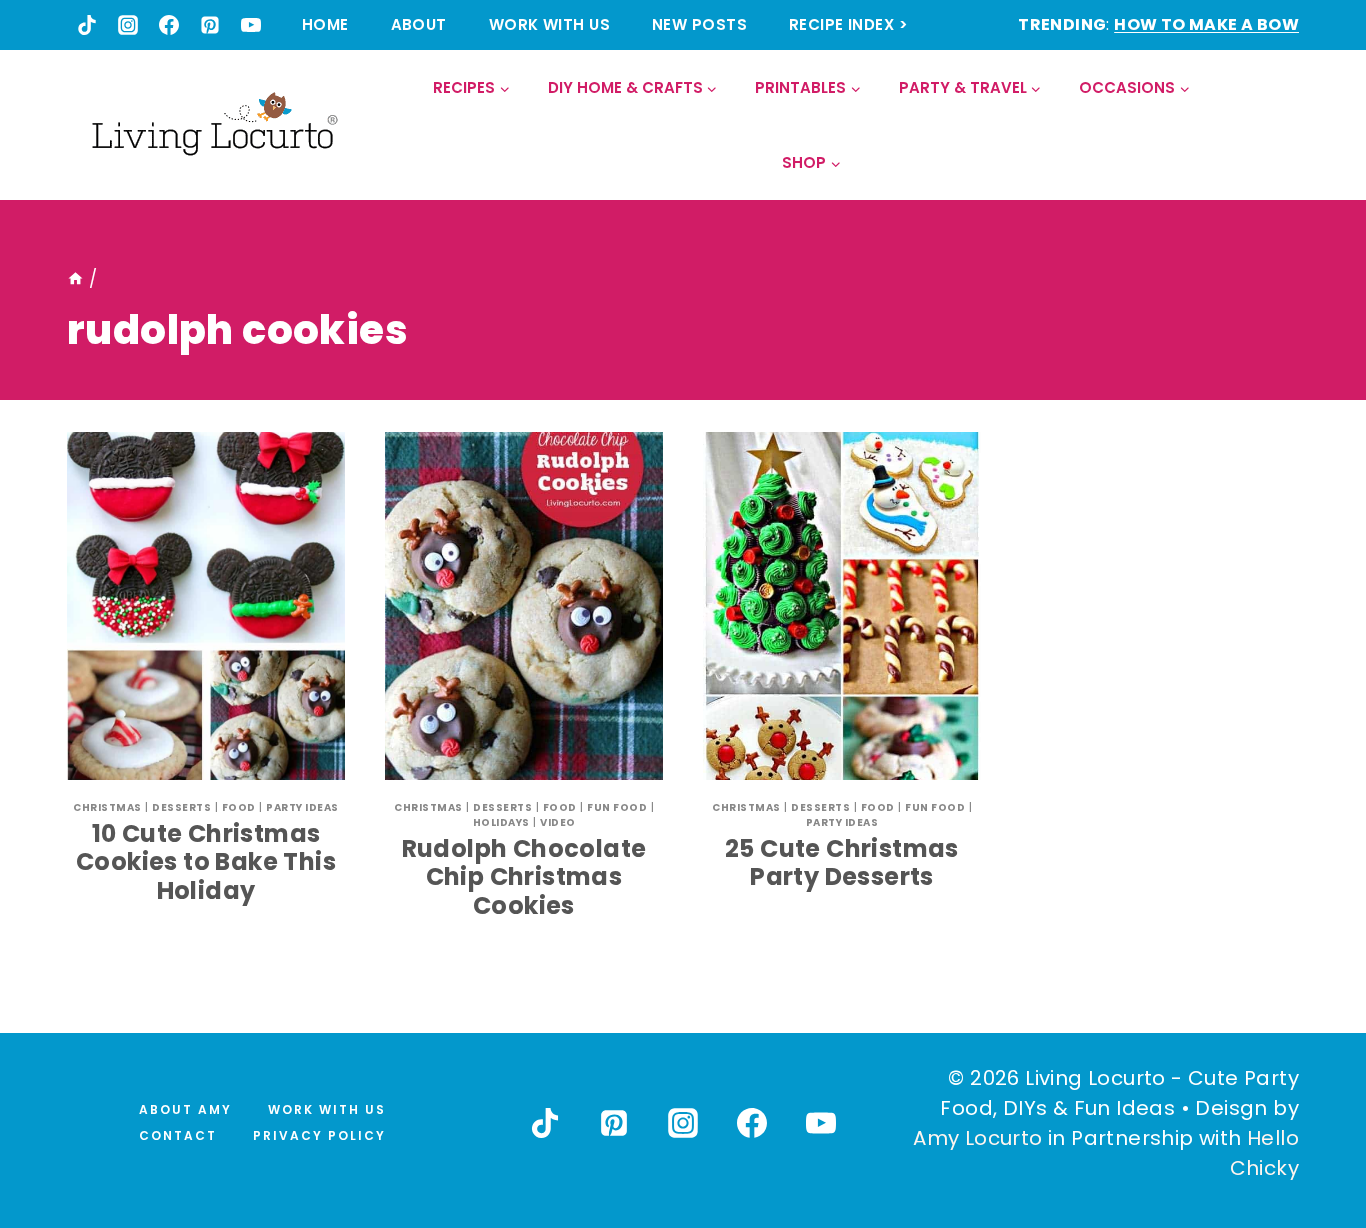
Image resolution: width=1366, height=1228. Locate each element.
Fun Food (617, 807)
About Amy (185, 1109)
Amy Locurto (977, 1138)
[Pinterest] (210, 25)
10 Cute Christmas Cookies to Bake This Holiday (206, 862)
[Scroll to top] (1307, 1139)
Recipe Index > (848, 24)
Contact (178, 1135)
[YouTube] (251, 25)
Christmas (107, 807)
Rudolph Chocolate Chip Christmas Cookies (524, 877)
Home (325, 24)
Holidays (501, 822)
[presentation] (206, 606)
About (419, 24)
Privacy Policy (319, 1135)
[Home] (75, 279)
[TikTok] (87, 25)
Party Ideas (302, 807)
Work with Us (549, 24)
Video (558, 822)
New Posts (699, 24)
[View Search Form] (1282, 125)
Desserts (181, 807)
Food (239, 807)
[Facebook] (169, 25)
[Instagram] (128, 25)
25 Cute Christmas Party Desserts (842, 863)
